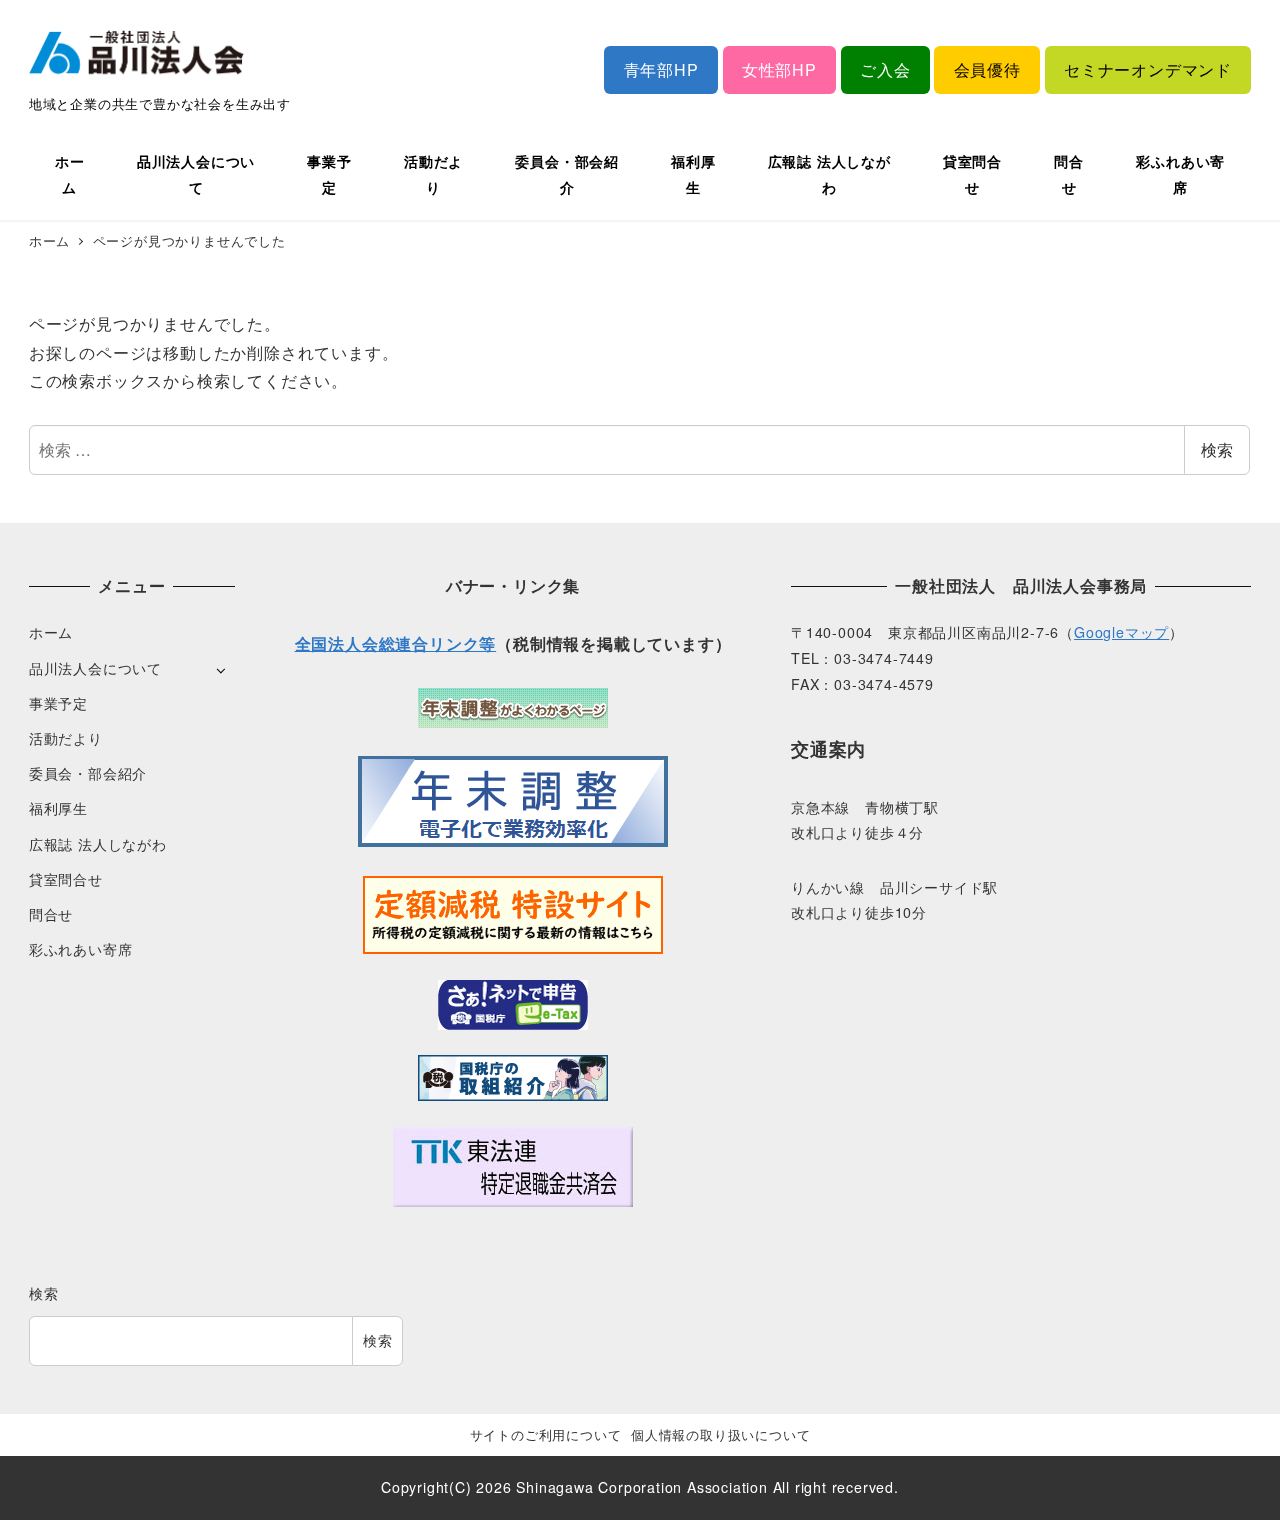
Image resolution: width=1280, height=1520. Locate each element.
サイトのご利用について (546, 1434)
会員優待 (987, 69)
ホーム (51, 632)
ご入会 (885, 69)
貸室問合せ (66, 879)
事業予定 (58, 703)
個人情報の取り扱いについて (720, 1434)
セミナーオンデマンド (1148, 69)
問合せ (51, 914)
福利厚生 (58, 808)
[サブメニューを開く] (220, 669)
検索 (1217, 449)
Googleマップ (1121, 632)
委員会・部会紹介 (88, 773)
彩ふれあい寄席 (81, 949)
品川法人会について (95, 668)
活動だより (66, 738)
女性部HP (779, 69)
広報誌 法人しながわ (98, 844)
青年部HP (661, 69)
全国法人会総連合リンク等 (396, 643)
